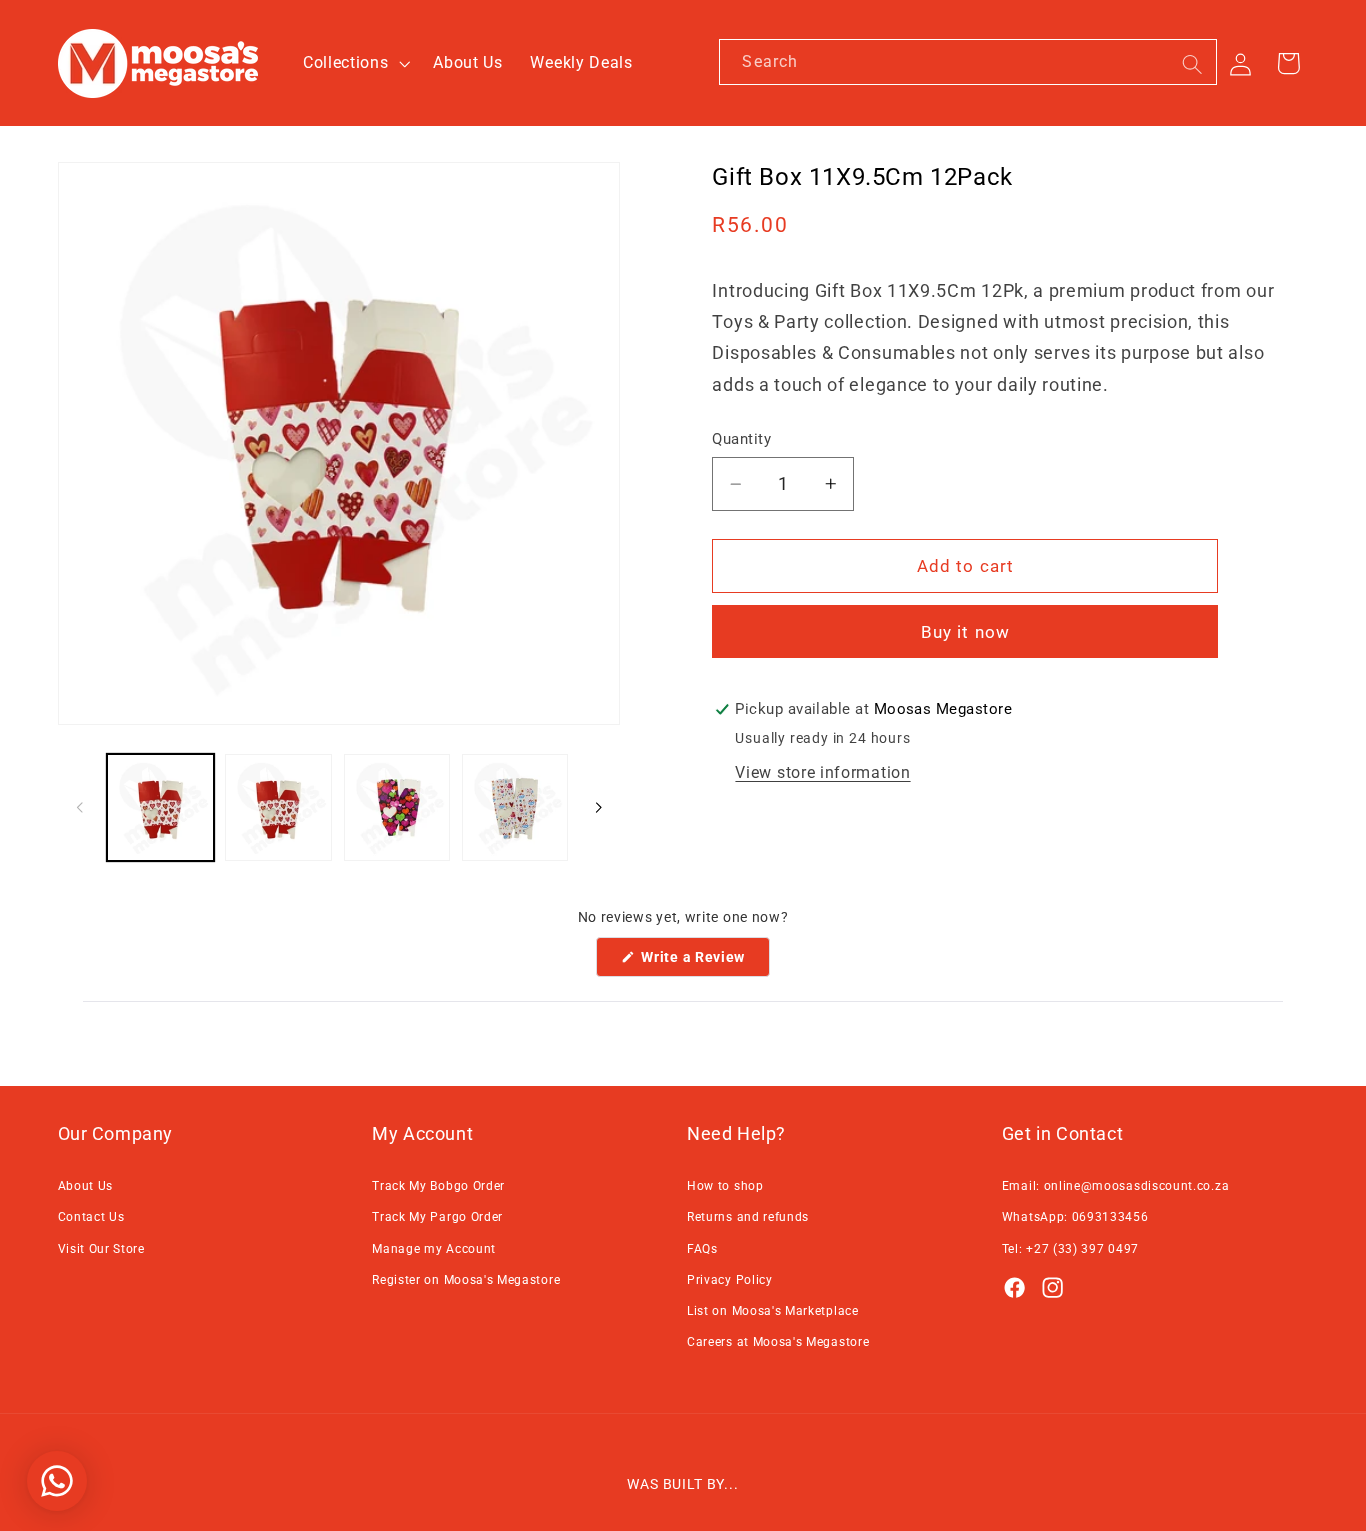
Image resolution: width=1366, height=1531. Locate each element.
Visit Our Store (101, 1249)
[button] (354, 63)
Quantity (741, 439)
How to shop (725, 1186)
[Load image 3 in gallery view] (397, 807)
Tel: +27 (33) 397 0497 (1070, 1249)
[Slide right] (598, 807)
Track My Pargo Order (437, 1217)
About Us (86, 1186)
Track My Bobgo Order (438, 1186)
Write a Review (704, 962)
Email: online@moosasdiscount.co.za (1115, 1186)
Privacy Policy (730, 1280)
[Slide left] (80, 807)
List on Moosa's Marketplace (773, 1311)
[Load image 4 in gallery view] (515, 807)
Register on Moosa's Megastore (466, 1280)
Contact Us (91, 1217)
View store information (822, 772)
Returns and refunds (748, 1217)
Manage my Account (434, 1249)
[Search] (1192, 64)
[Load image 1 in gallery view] (160, 807)
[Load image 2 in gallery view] (278, 807)
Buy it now (966, 632)
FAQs (702, 1249)
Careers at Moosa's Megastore (778, 1342)
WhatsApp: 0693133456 (1075, 1217)
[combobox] (968, 62)
